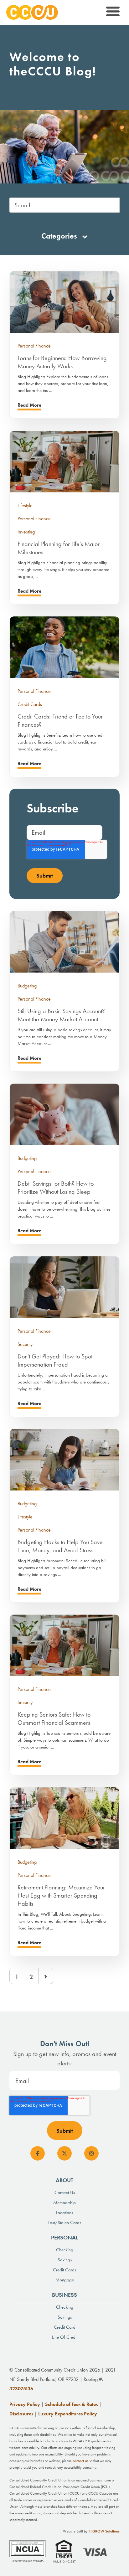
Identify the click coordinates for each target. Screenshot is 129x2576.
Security (25, 1344)
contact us (80, 2461)
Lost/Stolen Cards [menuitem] (65, 2223)
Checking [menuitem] (65, 2250)
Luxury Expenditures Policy (68, 2414)
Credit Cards (30, 704)
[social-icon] (38, 2153)
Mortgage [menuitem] (65, 2280)
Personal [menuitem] (65, 2237)
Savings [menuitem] (65, 2260)
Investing (26, 532)
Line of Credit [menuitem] (65, 2337)
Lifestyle (25, 505)
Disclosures (21, 2414)
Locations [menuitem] (64, 2213)
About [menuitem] (64, 2180)
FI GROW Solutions (104, 2531)
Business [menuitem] (64, 2295)
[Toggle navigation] (112, 13)
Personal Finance (34, 346)
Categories (60, 236)
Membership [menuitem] (64, 2202)
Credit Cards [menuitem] (64, 2270)
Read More (29, 405)
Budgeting (27, 986)
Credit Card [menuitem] (65, 2327)
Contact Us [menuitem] (65, 2192)
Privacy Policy (25, 2404)
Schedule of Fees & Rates (71, 2404)
